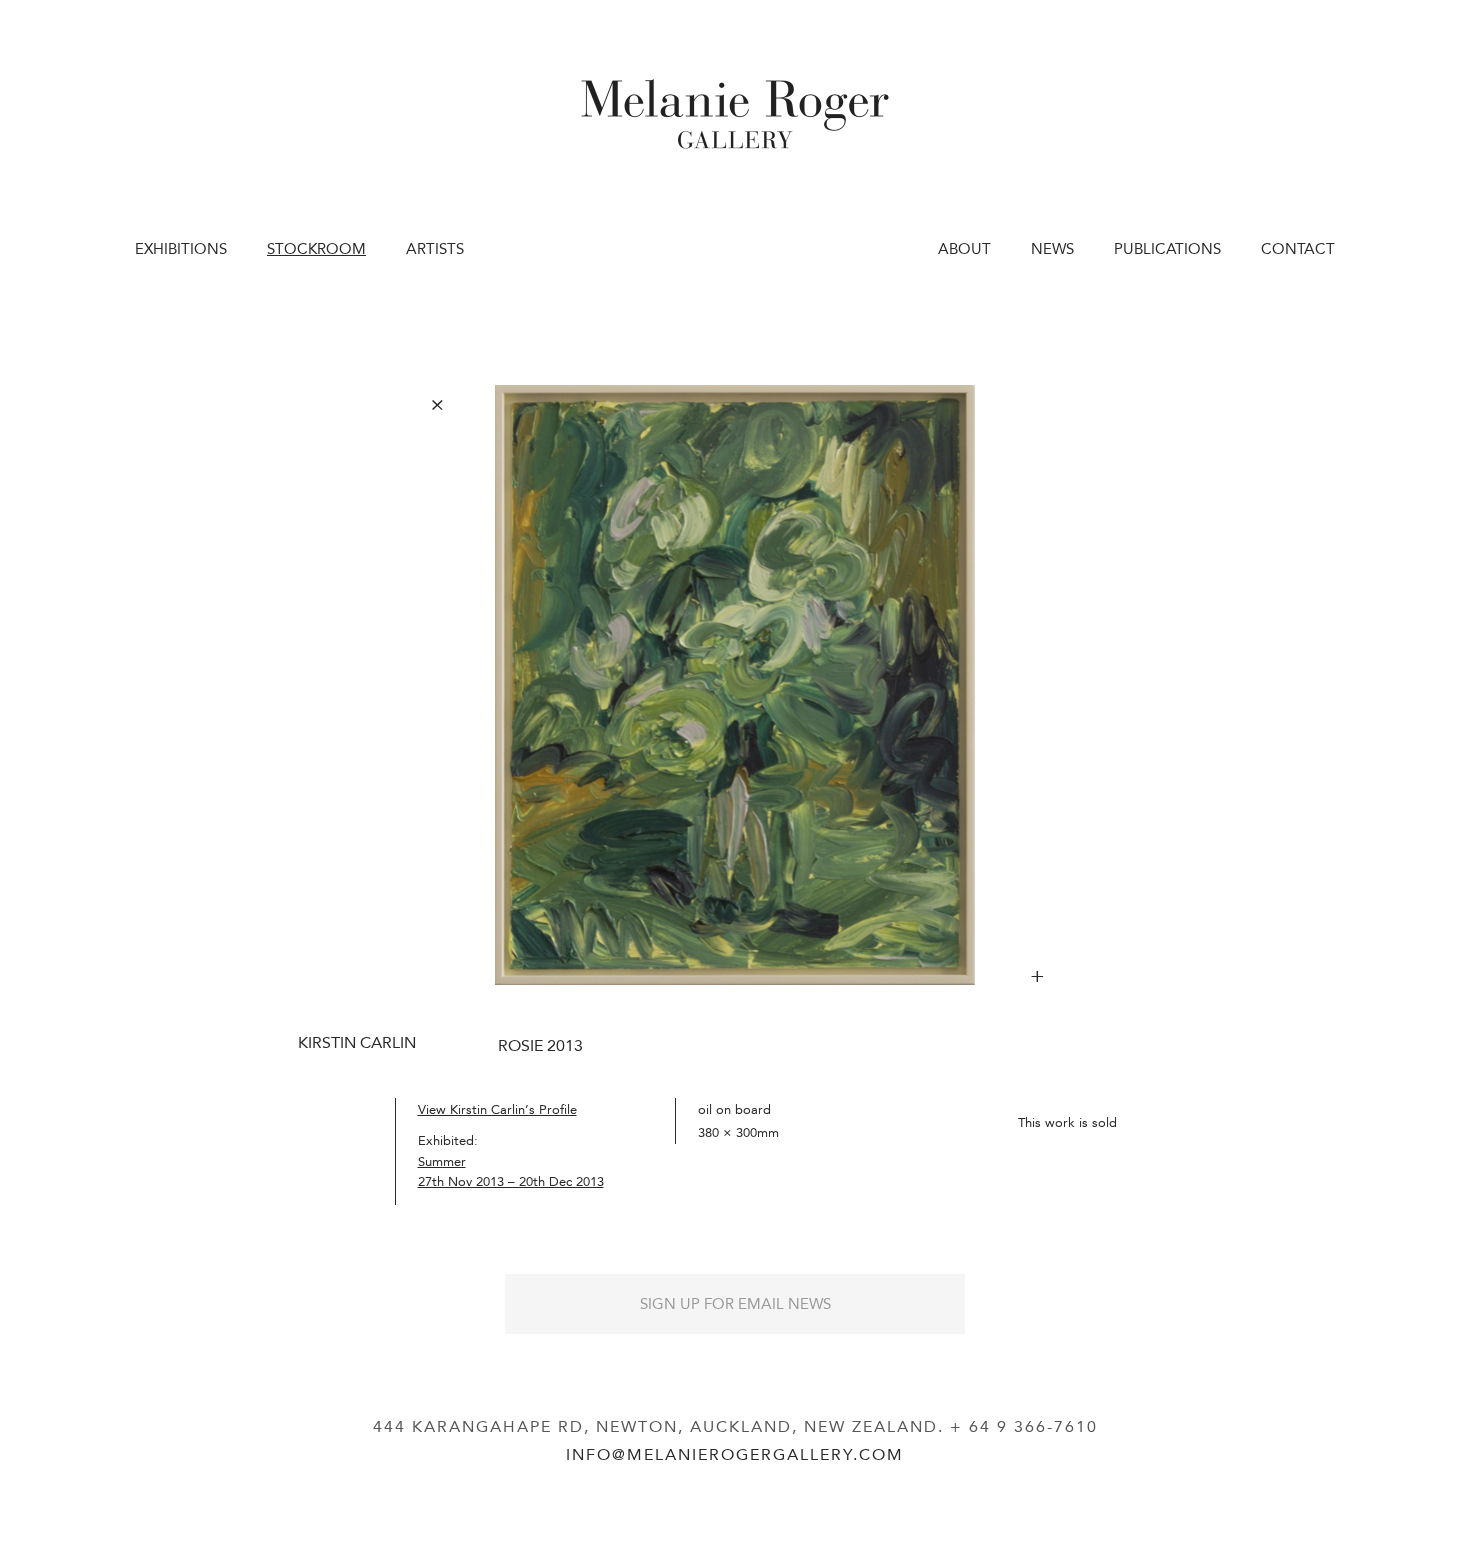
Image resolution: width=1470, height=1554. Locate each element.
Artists (435, 249)
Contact (1298, 249)
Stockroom (316, 249)
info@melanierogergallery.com (735, 1454)
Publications (1167, 249)
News (1052, 249)
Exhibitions (181, 249)
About (964, 249)
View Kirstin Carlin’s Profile (497, 1109)
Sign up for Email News (735, 1304)
